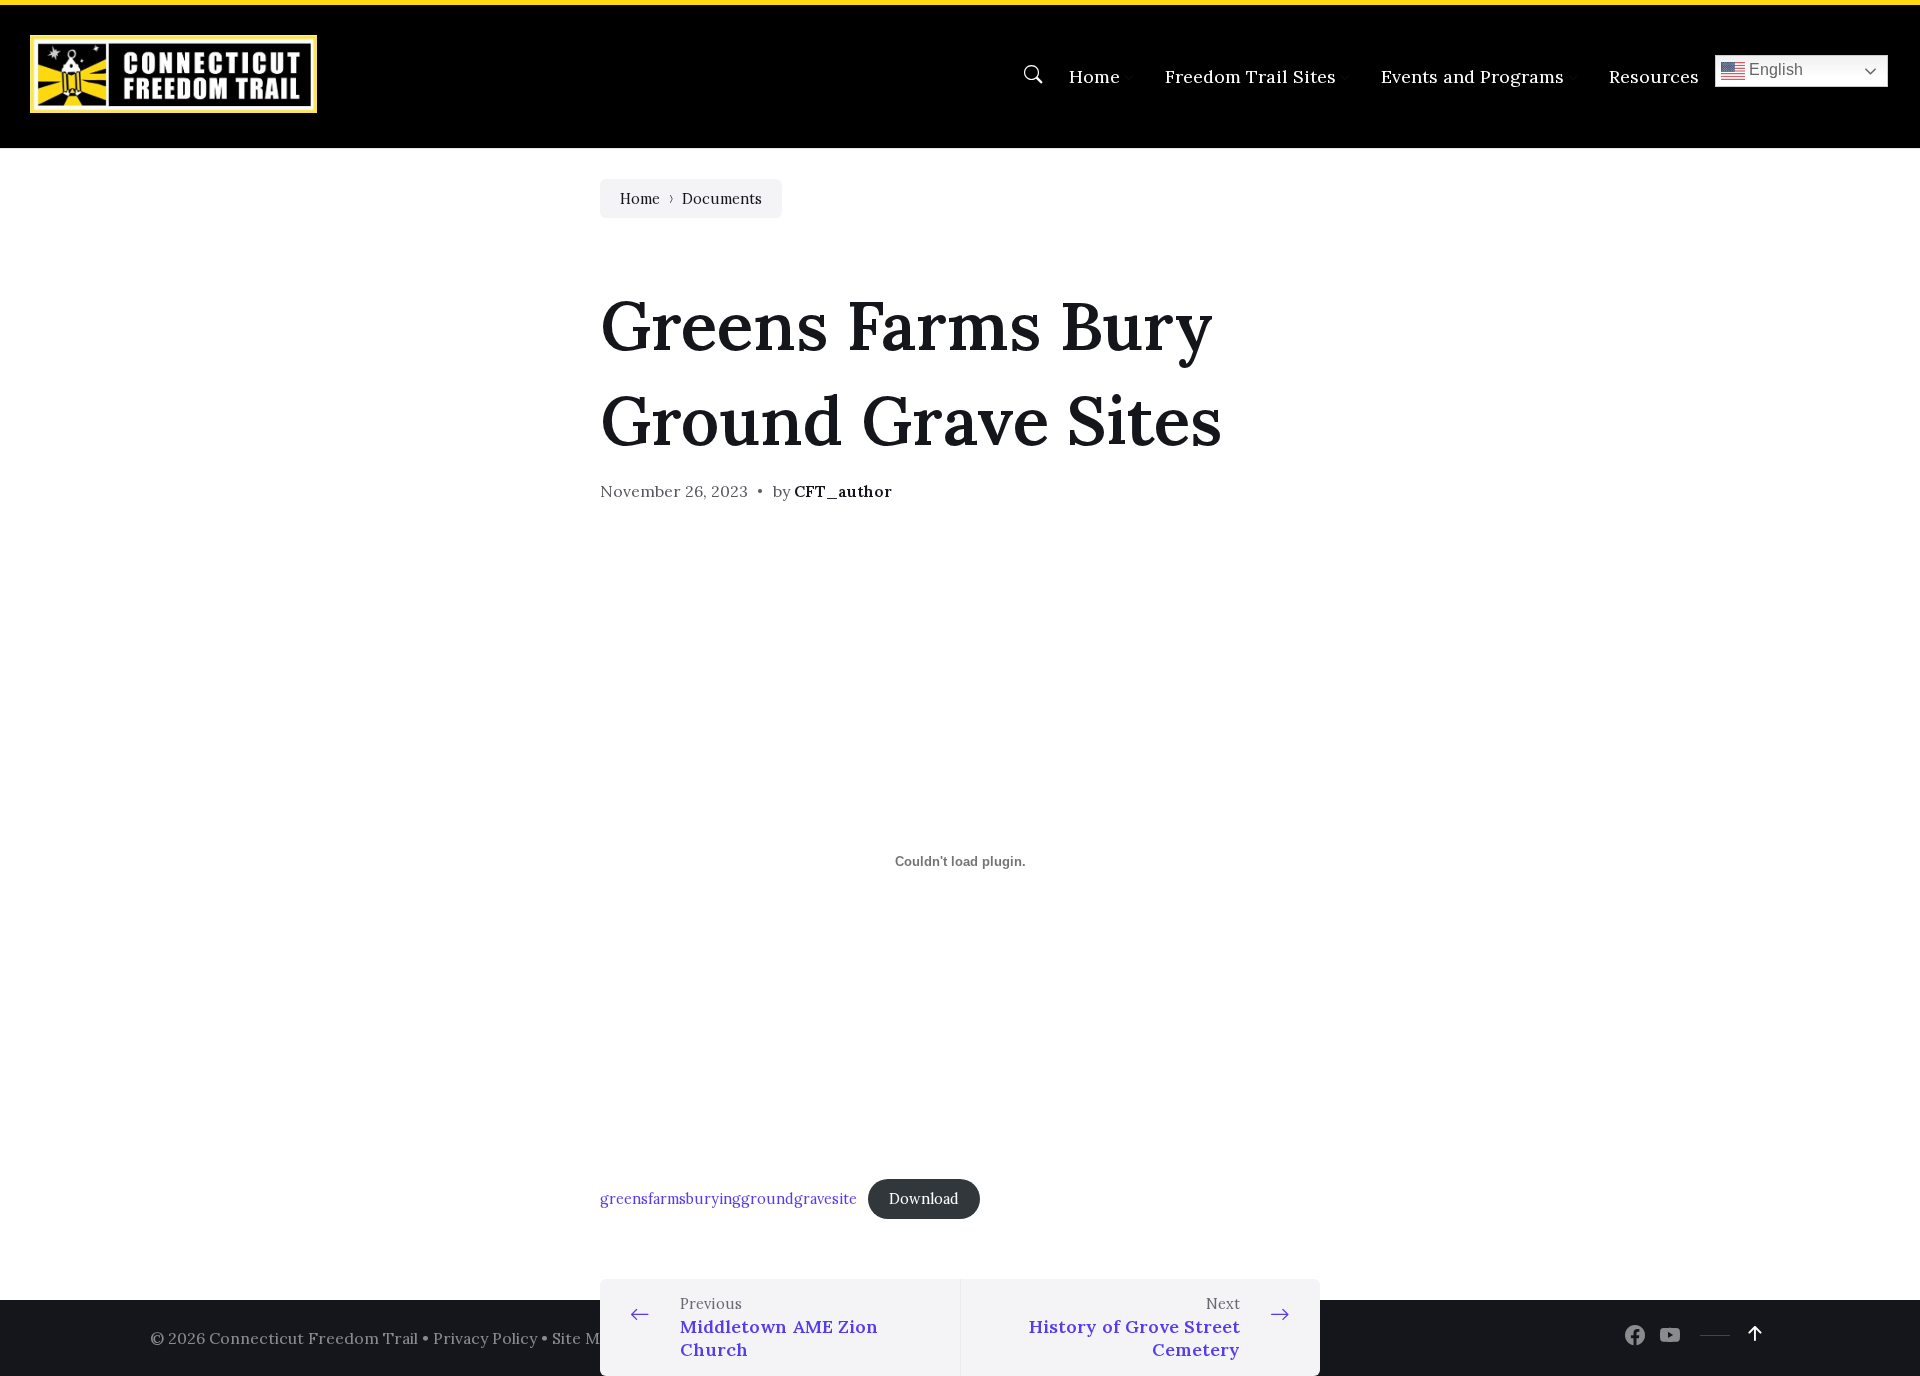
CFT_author (843, 491)
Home (640, 198)
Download (924, 1199)
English (1774, 69)
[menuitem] (1094, 76)
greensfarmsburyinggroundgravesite (728, 1199)
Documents (722, 198)
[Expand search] (1033, 75)
